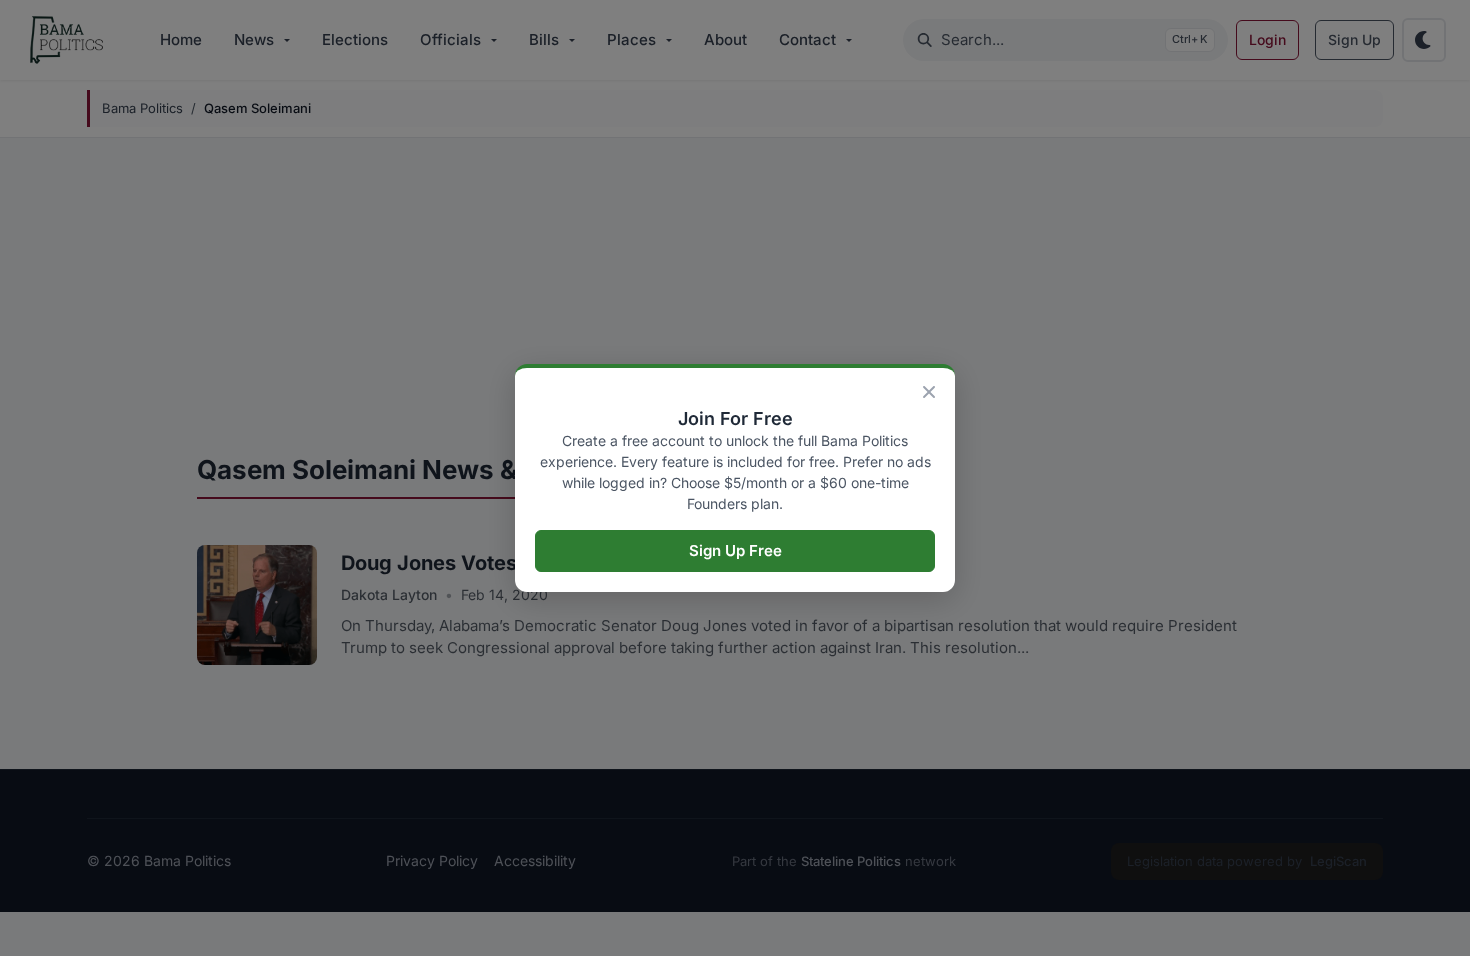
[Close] (929, 392)
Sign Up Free (735, 550)
